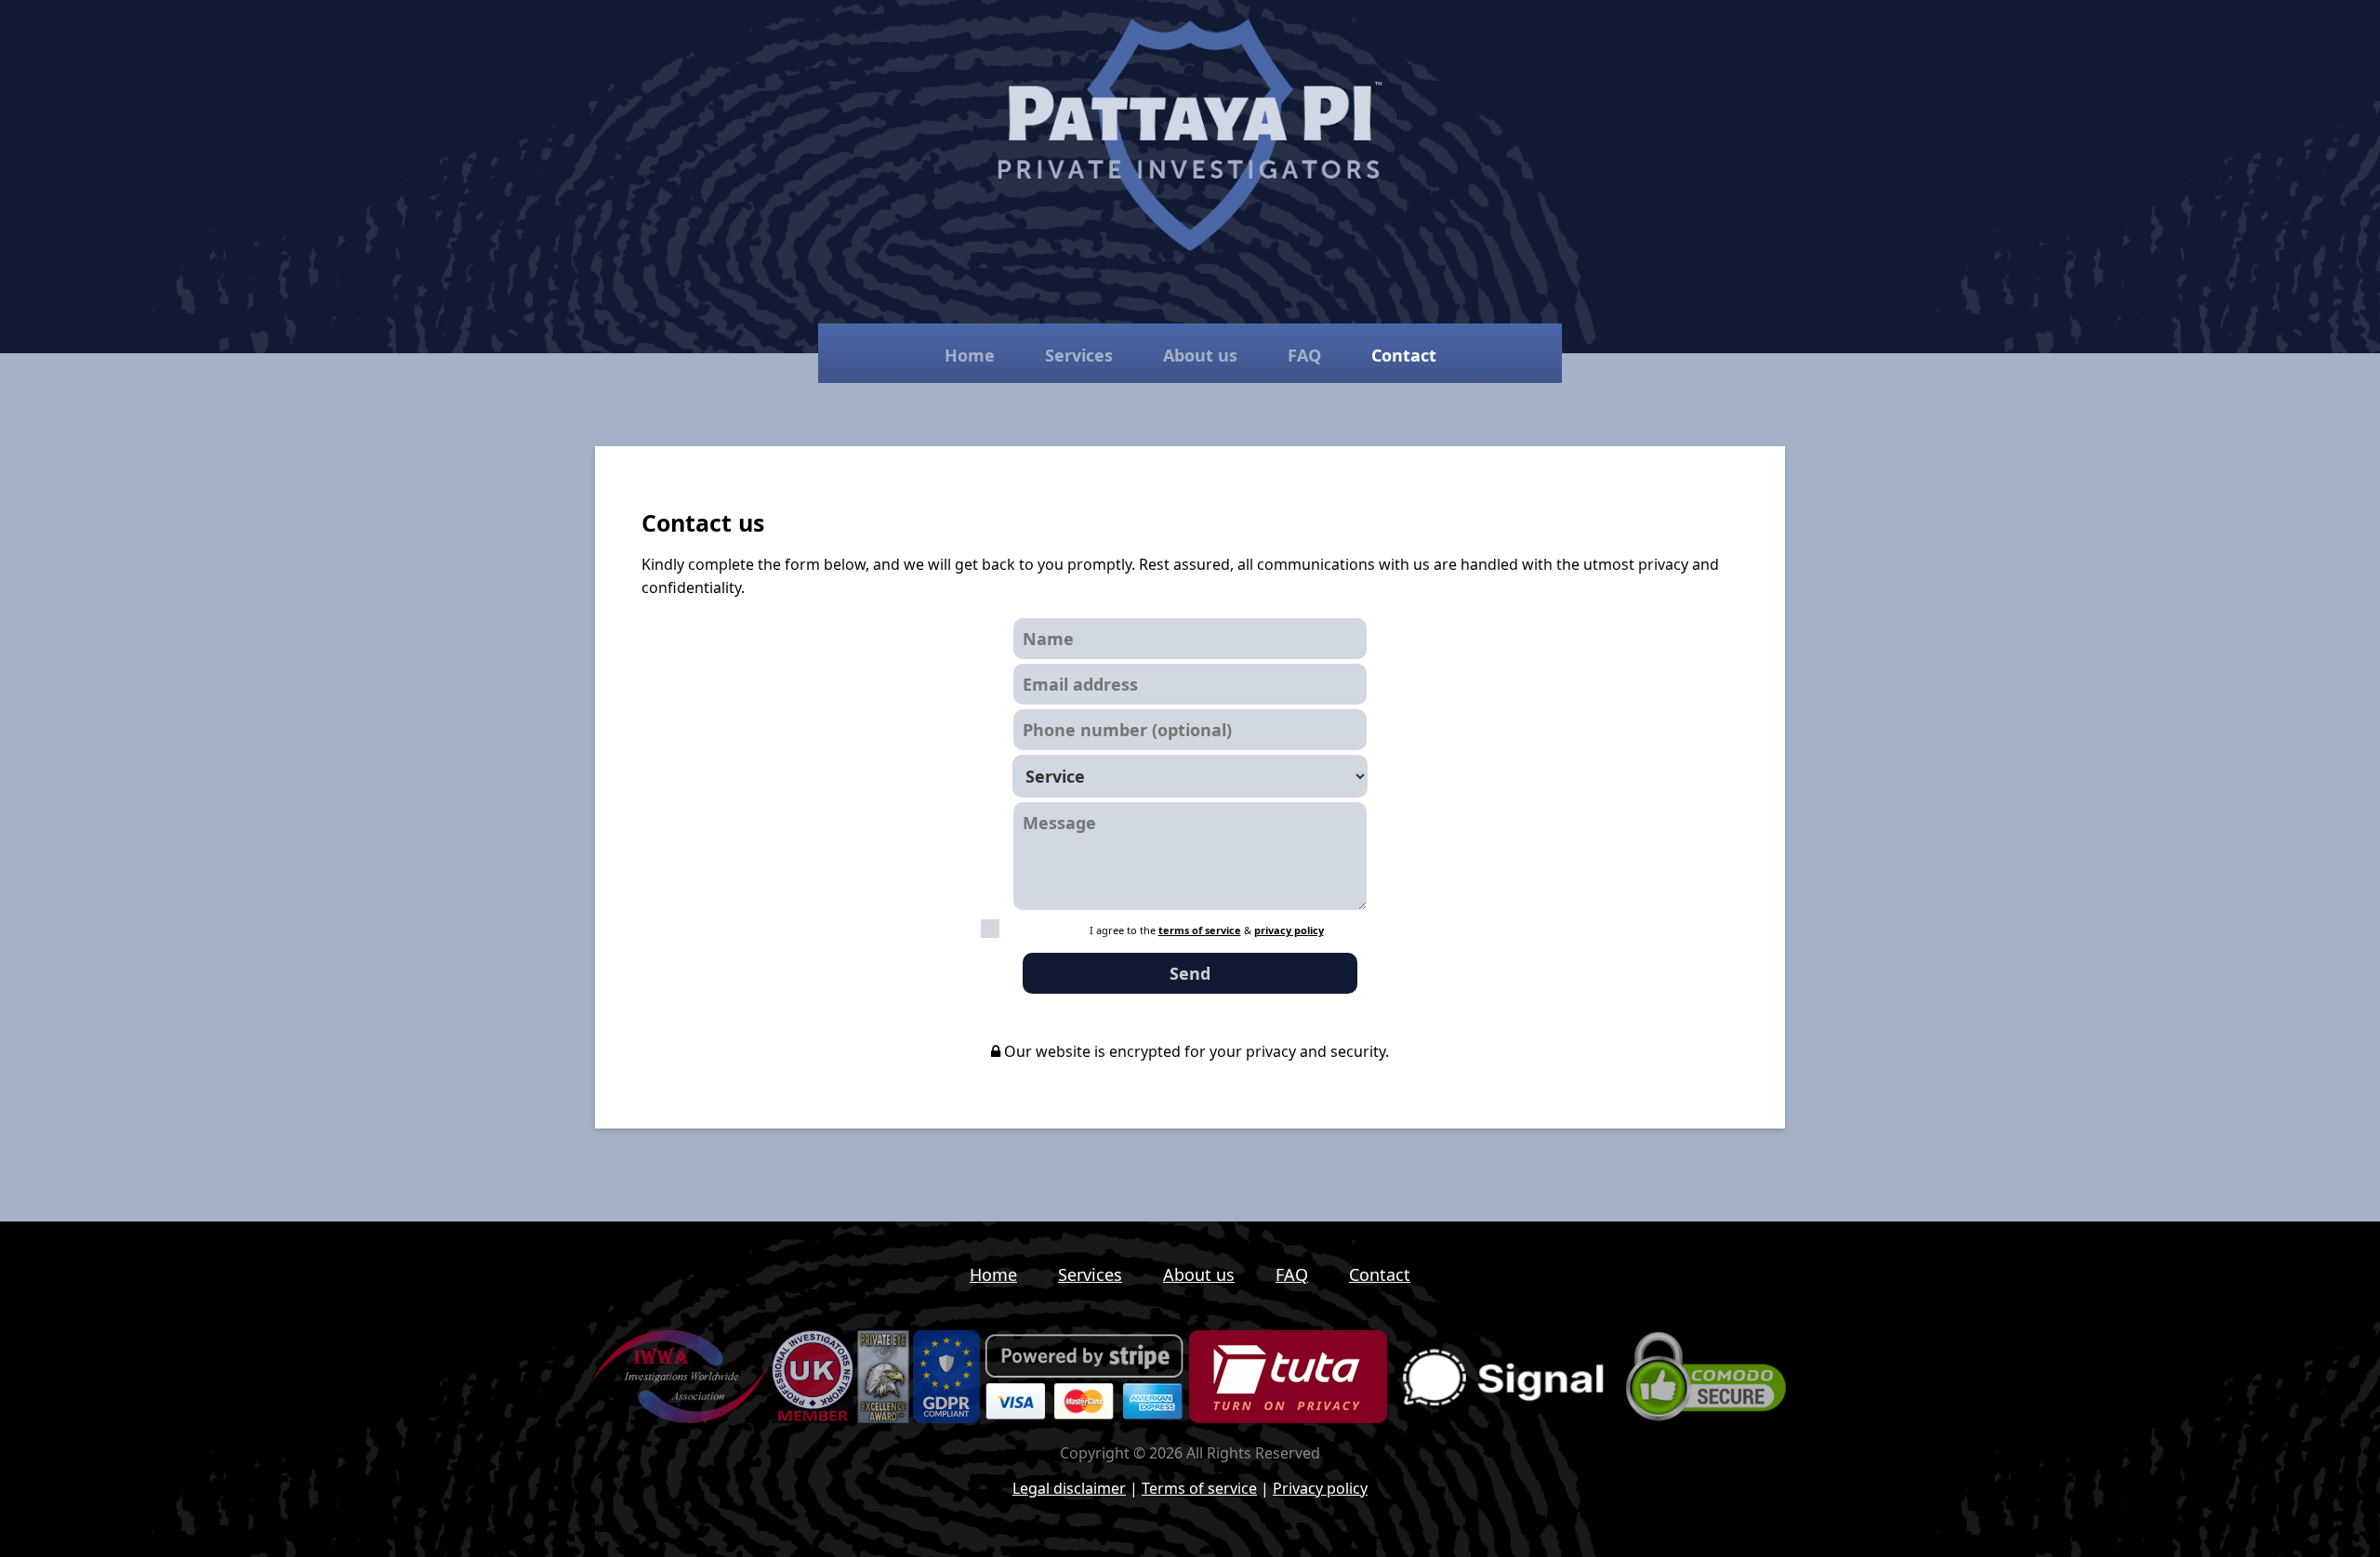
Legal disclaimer (1069, 1488)
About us (1200, 355)
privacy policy (1289, 930)
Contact (1380, 1274)
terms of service (1200, 930)
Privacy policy (1320, 1488)
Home (970, 355)
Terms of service (1199, 1488)
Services (1079, 355)
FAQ (1304, 355)
